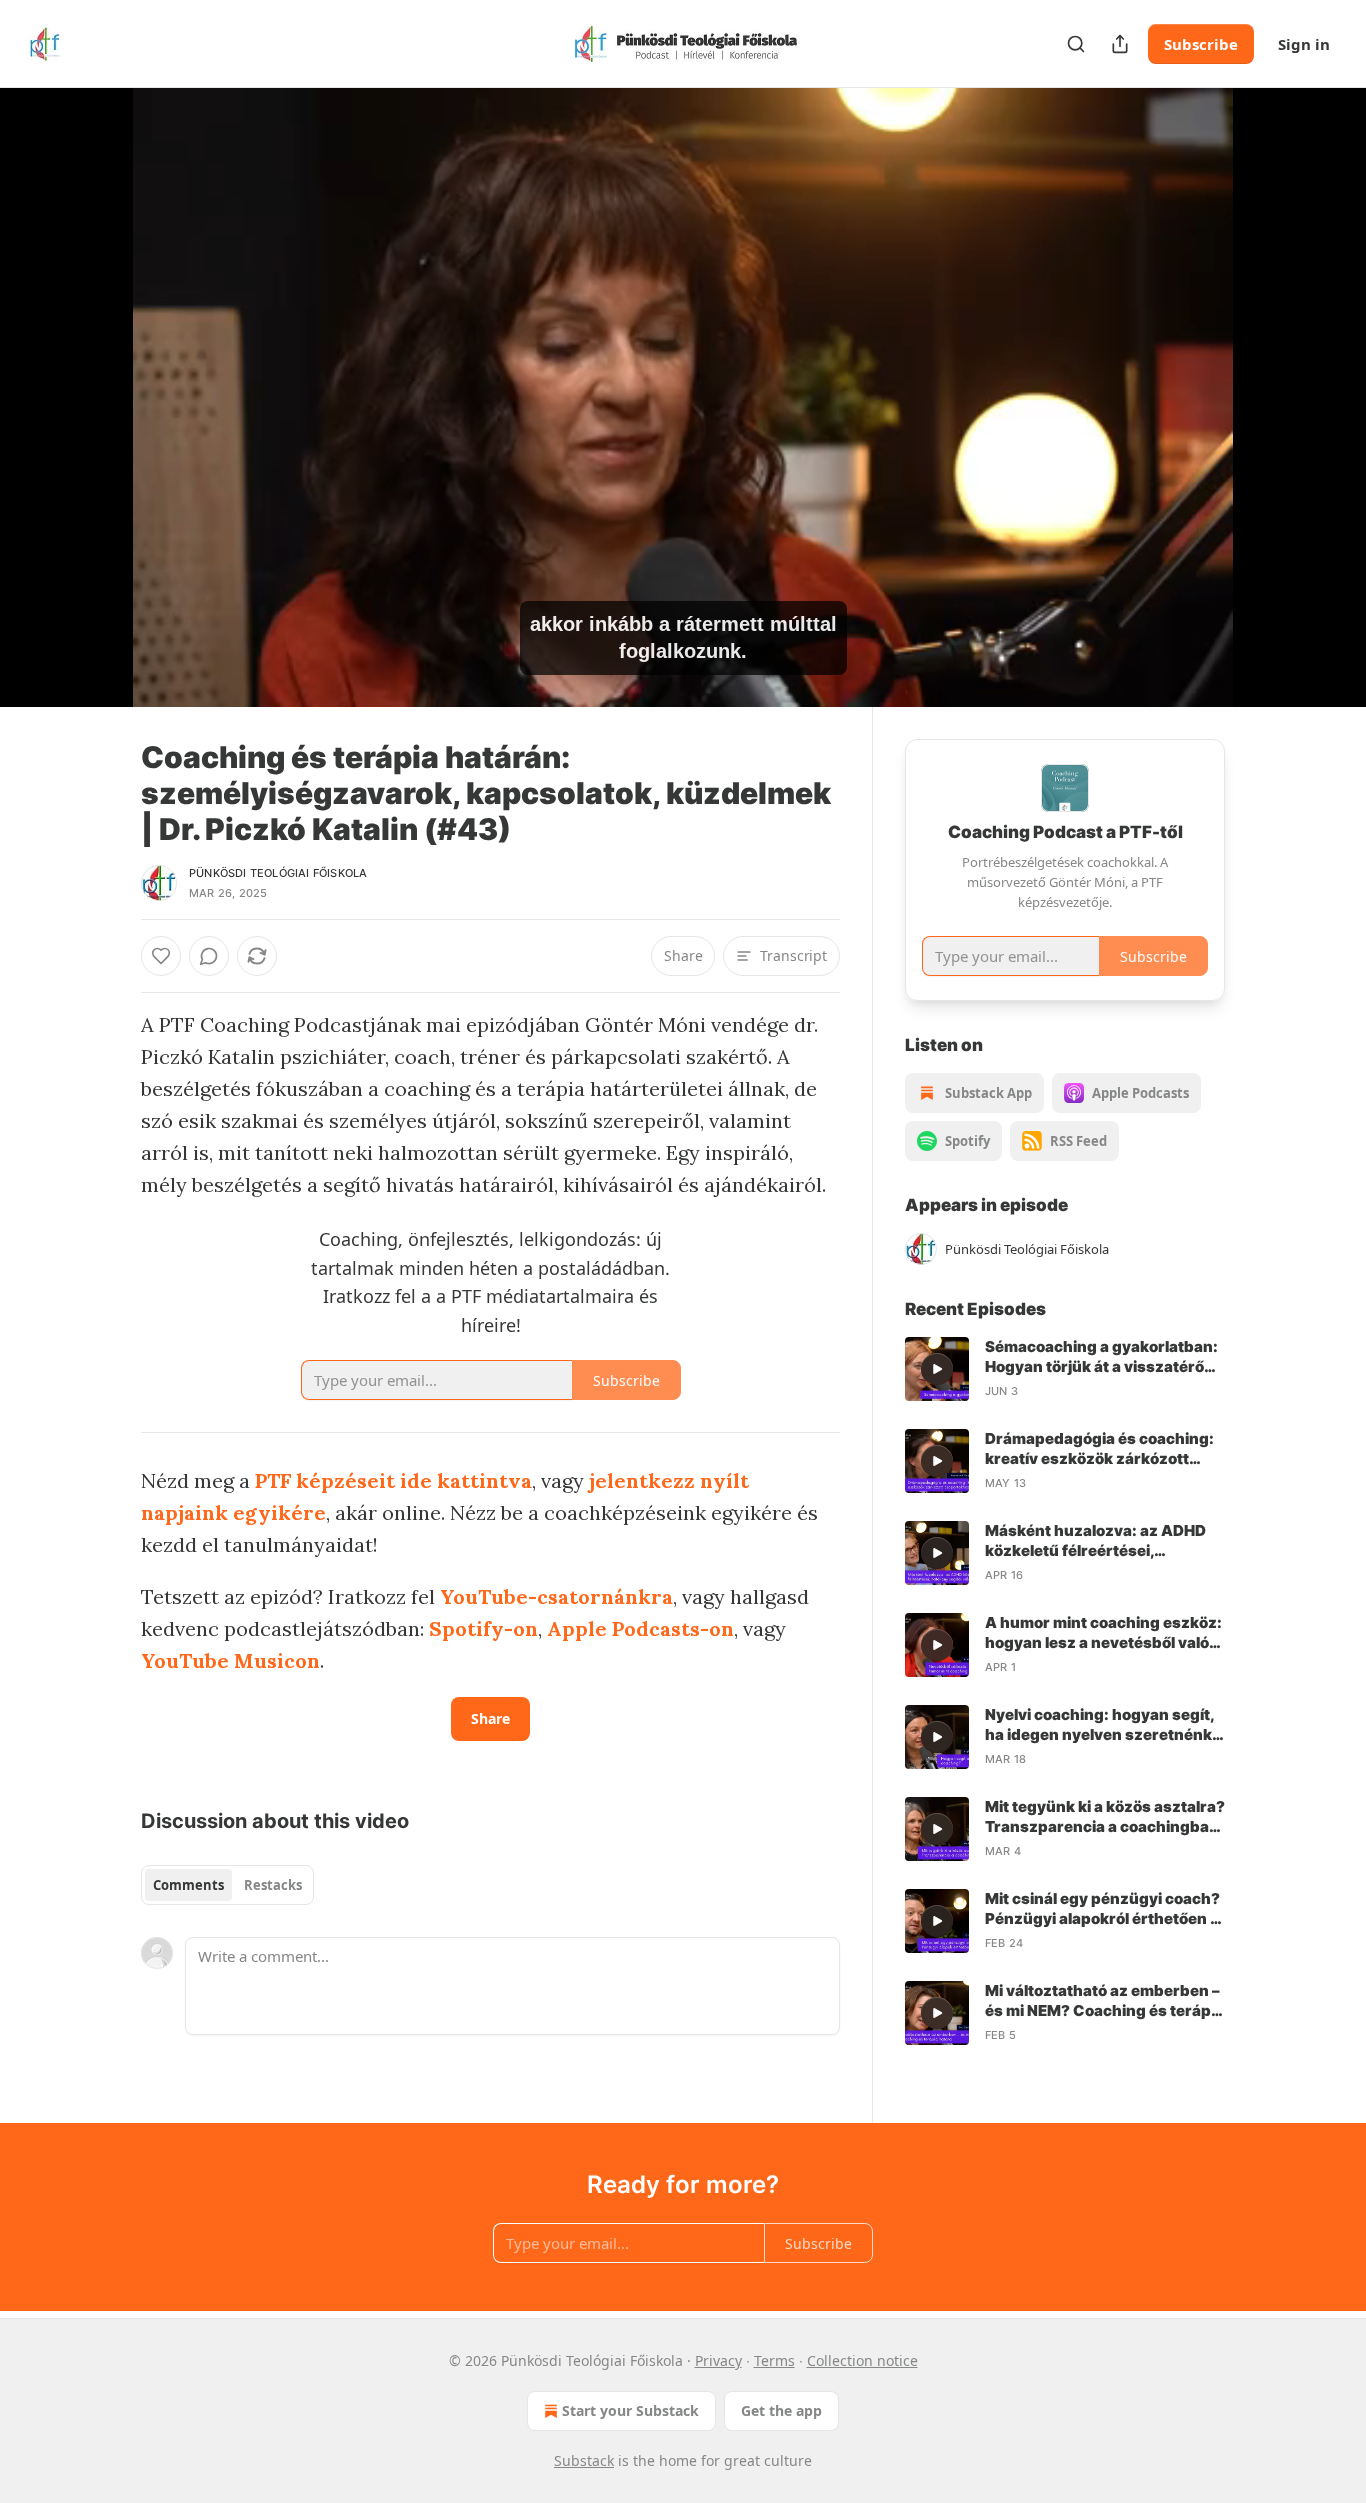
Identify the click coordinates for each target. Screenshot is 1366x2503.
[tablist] (227, 1885)
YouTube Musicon (230, 1660)
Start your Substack (630, 2410)
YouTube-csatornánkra (556, 1596)
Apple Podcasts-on (640, 1628)
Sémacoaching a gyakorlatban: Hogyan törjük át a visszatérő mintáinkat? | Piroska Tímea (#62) (1101, 1357)
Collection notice (862, 2360)
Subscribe (1201, 44)
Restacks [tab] (273, 1885)
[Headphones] (93, 419)
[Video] (93, 375)
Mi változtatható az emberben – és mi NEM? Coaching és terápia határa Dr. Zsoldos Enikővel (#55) (1104, 2001)
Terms (774, 2360)
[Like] (161, 956)
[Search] (1076, 44)
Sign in (1304, 44)
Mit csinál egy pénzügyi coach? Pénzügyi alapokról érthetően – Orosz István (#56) (1102, 1909)
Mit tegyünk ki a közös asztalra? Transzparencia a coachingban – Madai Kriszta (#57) (1105, 1817)
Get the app (781, 2410)
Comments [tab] (188, 1885)
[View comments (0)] (1275, 397)
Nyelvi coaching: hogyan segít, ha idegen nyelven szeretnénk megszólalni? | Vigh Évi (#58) (1099, 1725)
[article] (1065, 1369)
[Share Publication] (1120, 44)
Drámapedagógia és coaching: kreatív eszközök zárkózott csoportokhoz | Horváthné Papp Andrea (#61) (1104, 1449)
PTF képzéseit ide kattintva (393, 1480)
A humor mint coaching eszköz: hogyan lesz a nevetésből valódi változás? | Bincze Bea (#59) (1104, 1633)
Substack (584, 2460)
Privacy (718, 2360)
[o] (937, 1369)
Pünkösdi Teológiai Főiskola (278, 873)
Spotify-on (483, 1628)
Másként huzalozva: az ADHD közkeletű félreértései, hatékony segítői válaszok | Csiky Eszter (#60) (1095, 1541)
